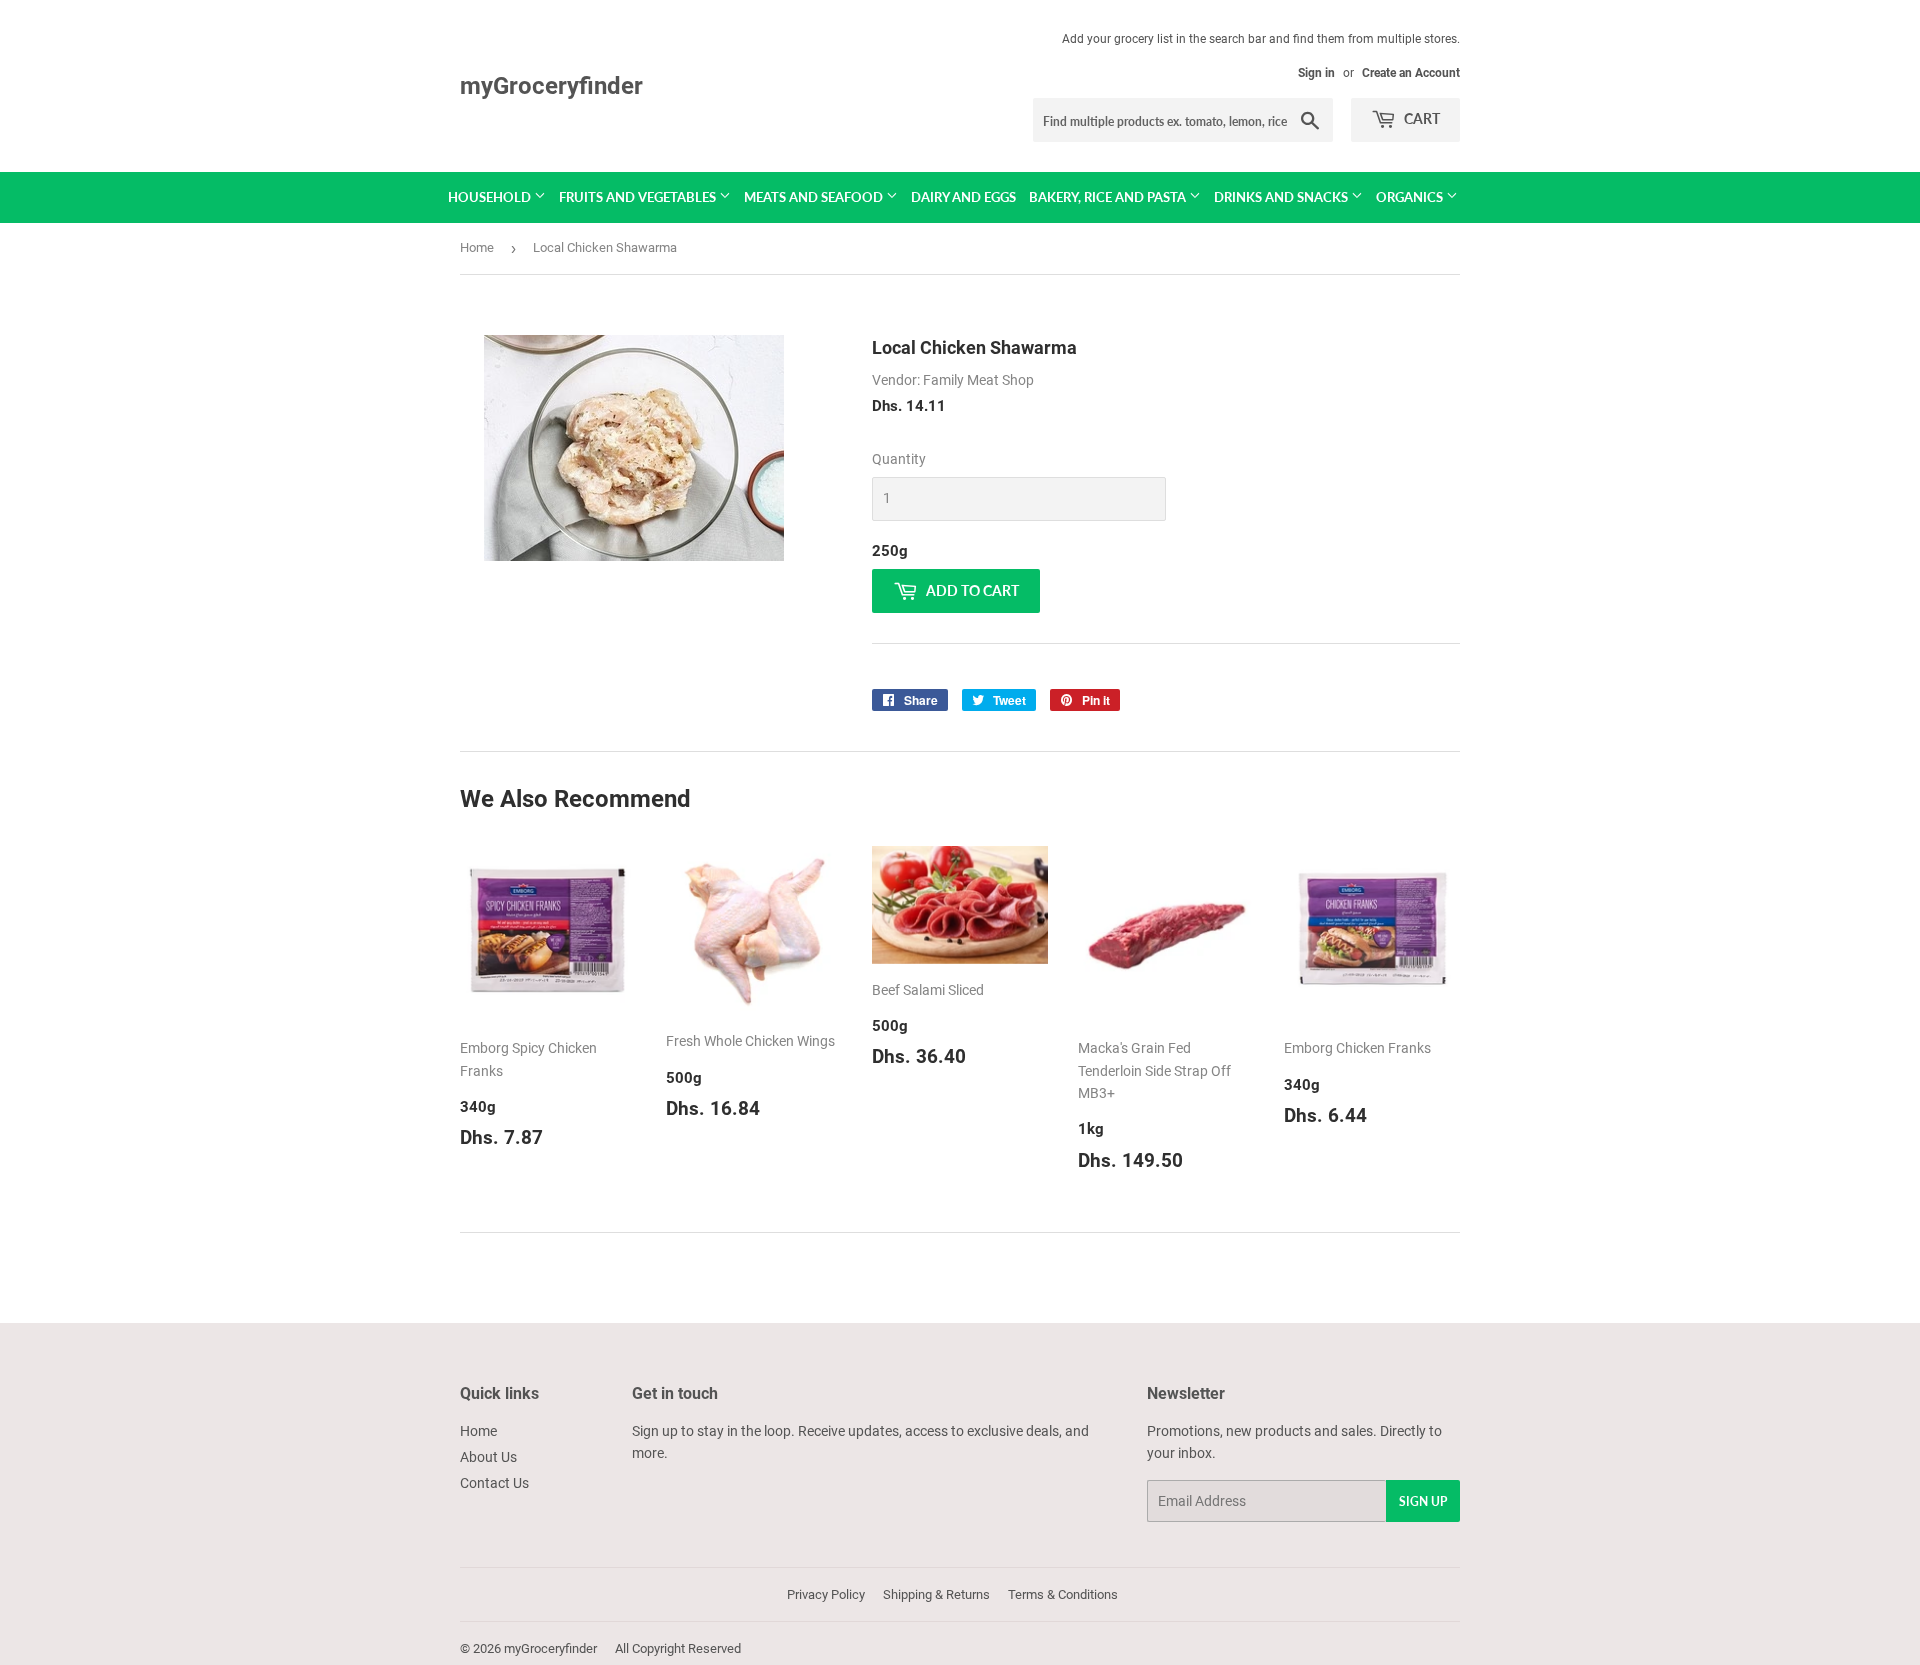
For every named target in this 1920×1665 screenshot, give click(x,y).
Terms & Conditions (1063, 1594)
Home (477, 247)
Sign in (1316, 73)
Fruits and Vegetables (639, 197)
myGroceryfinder (551, 85)
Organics (1411, 197)
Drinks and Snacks (1282, 197)
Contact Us (494, 1483)
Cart (1420, 118)
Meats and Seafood (815, 197)
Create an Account (1411, 73)
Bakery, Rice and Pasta (1109, 197)
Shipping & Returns (936, 1594)
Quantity (899, 459)
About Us (488, 1457)
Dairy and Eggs (963, 197)
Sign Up (1423, 1501)
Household (491, 197)
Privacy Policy (826, 1594)
